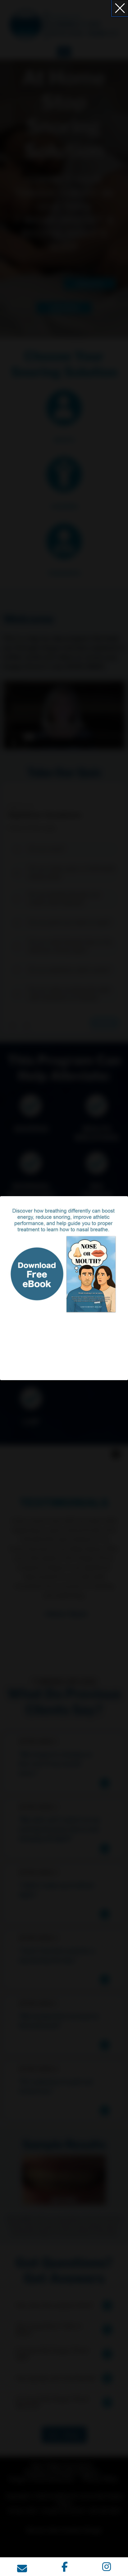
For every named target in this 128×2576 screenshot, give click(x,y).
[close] (120, 8)
